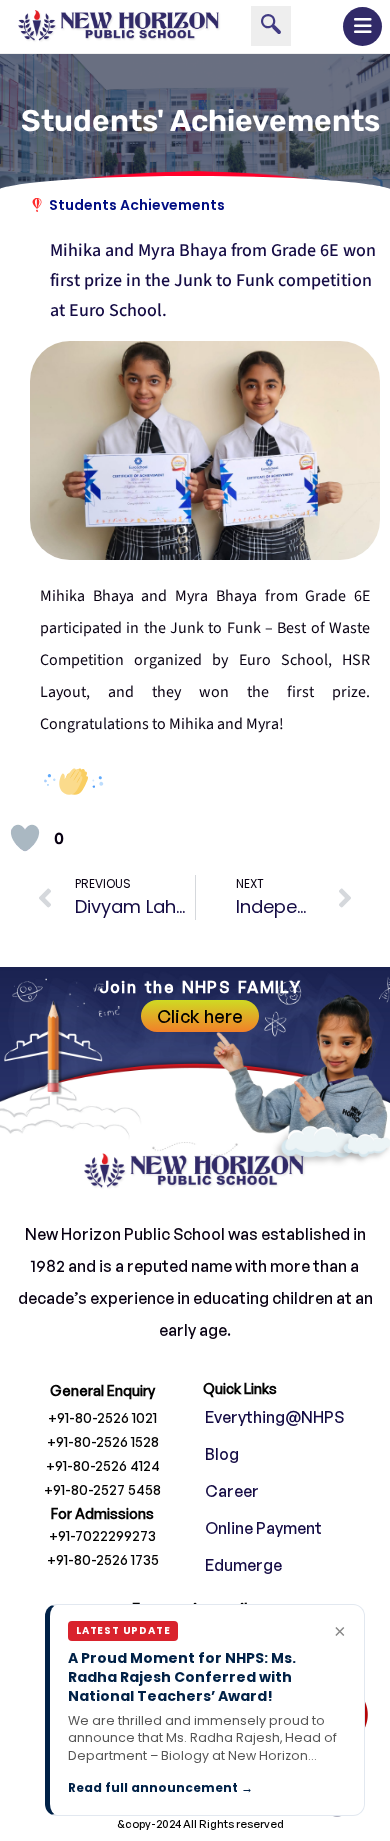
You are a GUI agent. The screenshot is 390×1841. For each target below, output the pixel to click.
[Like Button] (25, 838)
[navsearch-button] (271, 26)
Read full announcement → (160, 1787)
